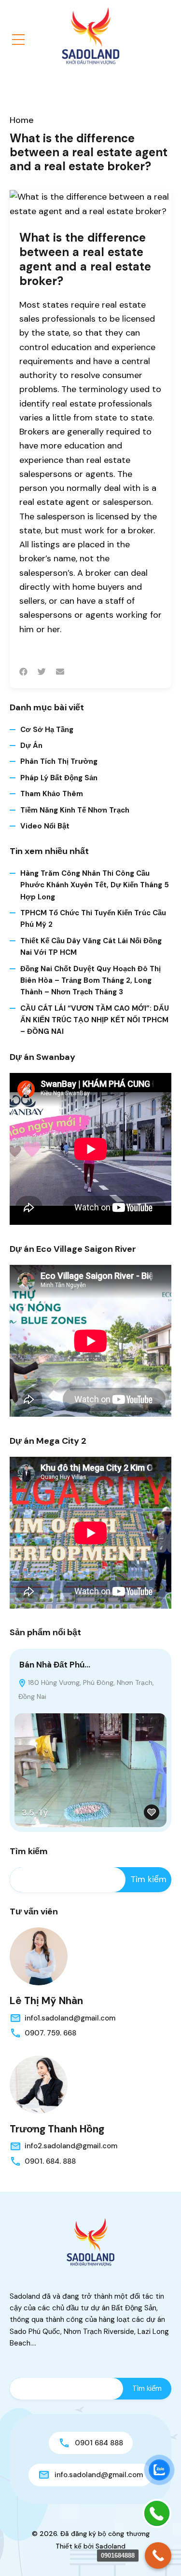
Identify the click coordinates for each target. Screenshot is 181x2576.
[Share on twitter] (42, 672)
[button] (18, 40)
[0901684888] (158, 2556)
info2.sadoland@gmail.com (71, 2146)
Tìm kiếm (29, 1852)
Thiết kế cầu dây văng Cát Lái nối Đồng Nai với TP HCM (91, 947)
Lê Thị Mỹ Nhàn (46, 2001)
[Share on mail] (60, 672)
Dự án (31, 746)
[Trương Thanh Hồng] (39, 2085)
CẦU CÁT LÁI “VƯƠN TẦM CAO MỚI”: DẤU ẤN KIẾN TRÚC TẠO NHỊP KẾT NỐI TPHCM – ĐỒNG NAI (95, 1020)
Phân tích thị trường (59, 761)
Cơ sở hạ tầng (47, 730)
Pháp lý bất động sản (59, 778)
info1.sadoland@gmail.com (70, 2018)
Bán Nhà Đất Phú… (55, 1665)
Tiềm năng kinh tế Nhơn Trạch (75, 810)
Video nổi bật (45, 826)
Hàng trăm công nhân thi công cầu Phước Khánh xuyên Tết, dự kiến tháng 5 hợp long (95, 885)
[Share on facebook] (23, 672)
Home (22, 120)
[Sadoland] (91, 36)
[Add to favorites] (152, 1812)
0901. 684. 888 (50, 2161)
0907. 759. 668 (50, 2033)
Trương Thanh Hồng (57, 2129)
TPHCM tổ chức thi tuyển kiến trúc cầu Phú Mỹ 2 (93, 919)
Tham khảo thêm (52, 794)
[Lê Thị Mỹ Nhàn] (39, 1956)
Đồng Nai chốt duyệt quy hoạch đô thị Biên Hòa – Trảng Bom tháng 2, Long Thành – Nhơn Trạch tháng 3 (90, 981)
